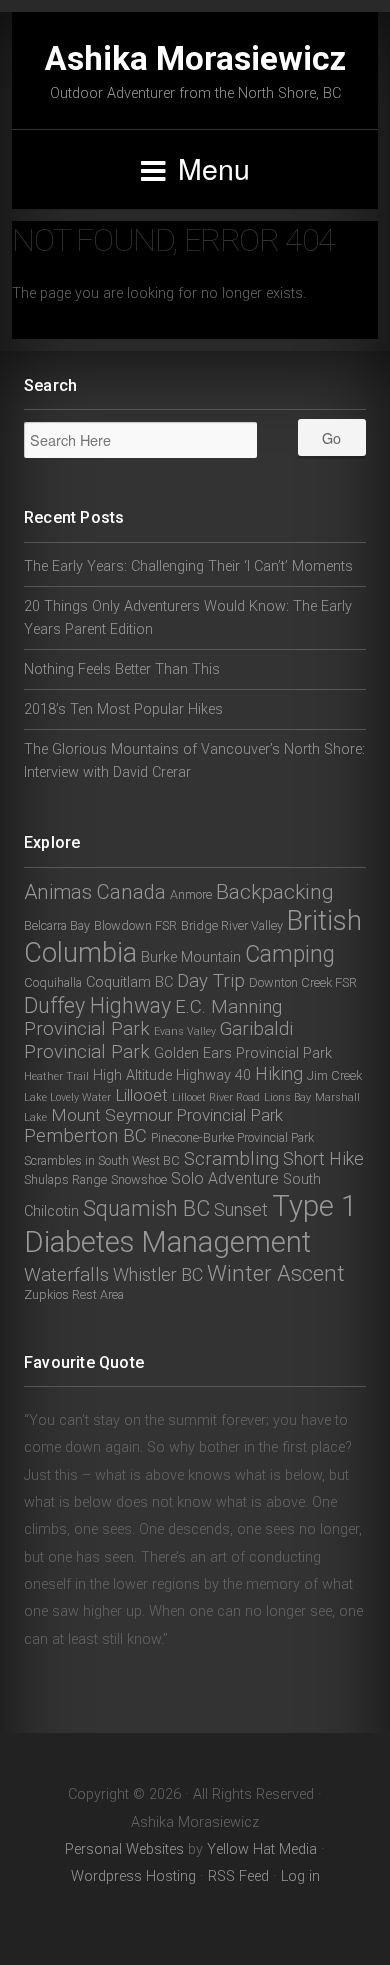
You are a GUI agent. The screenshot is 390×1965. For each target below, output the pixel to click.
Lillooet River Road (216, 1097)
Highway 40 (213, 1075)
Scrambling (231, 1159)
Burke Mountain (191, 957)
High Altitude (132, 1075)
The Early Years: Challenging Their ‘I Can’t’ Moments (188, 566)
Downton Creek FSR (303, 982)
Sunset (241, 1209)
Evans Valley (185, 1031)
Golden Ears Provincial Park (243, 1053)
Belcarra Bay (57, 925)
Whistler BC (158, 1274)
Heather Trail (56, 1076)
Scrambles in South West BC (102, 1160)
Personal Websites (124, 1849)
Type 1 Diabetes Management (190, 1223)
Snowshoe (139, 1179)
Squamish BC (146, 1208)
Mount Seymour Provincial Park (167, 1115)
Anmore (191, 894)
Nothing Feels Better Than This (122, 669)
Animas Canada (95, 892)
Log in (300, 1876)
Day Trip (211, 981)
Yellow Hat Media (262, 1849)
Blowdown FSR (135, 925)
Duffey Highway (97, 1005)
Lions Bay (287, 1097)
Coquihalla (53, 982)
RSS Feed (238, 1876)
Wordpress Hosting (133, 1876)
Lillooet (141, 1095)
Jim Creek (334, 1075)
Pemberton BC (85, 1136)
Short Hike (323, 1158)
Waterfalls (66, 1275)
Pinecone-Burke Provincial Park (232, 1137)
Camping (290, 954)
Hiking (279, 1073)
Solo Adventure (225, 1178)
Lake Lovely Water (67, 1097)
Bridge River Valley (232, 925)
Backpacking (275, 892)
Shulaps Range (65, 1179)
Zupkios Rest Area (74, 1294)
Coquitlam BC (129, 982)
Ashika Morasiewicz (195, 58)
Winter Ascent (276, 1273)
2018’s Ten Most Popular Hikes (123, 709)
